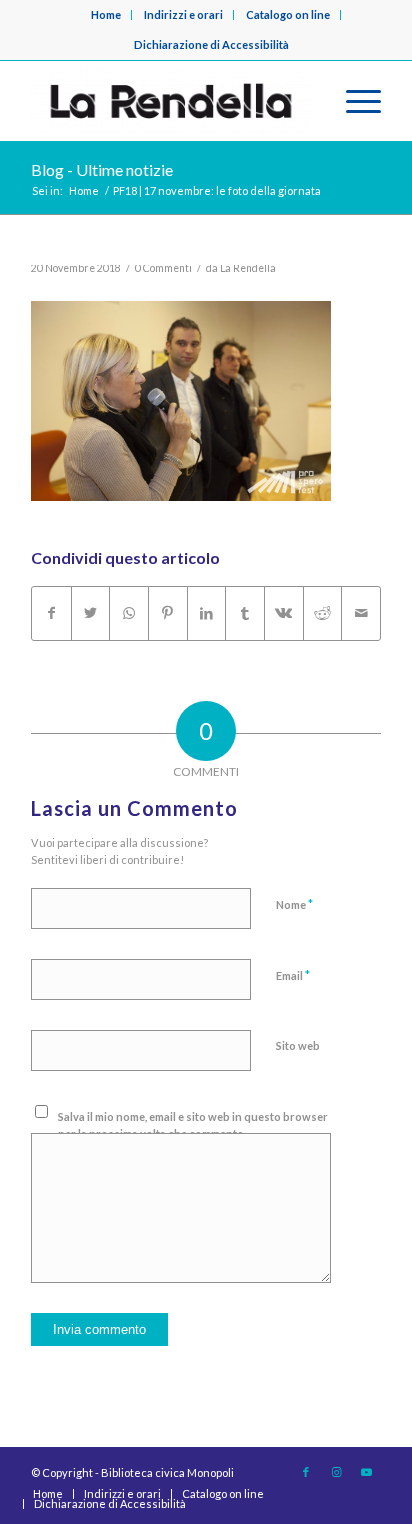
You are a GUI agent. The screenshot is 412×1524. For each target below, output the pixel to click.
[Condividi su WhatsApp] (129, 613)
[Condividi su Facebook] (51, 613)
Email (293, 975)
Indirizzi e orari (183, 14)
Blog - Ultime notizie (102, 169)
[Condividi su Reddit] (323, 613)
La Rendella (248, 268)
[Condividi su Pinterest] (168, 613)
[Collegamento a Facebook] (306, 1472)
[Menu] (353, 101)
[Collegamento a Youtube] (366, 1472)
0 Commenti (163, 268)
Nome (294, 904)
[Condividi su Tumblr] (245, 613)
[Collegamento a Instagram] (336, 1472)
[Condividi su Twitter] (91, 613)
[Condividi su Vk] (284, 613)
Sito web (298, 1045)
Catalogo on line (288, 14)
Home (106, 14)
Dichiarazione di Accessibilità (211, 44)
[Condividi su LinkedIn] (207, 613)
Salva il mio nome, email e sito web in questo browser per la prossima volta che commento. (193, 1125)
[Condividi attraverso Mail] (361, 613)
